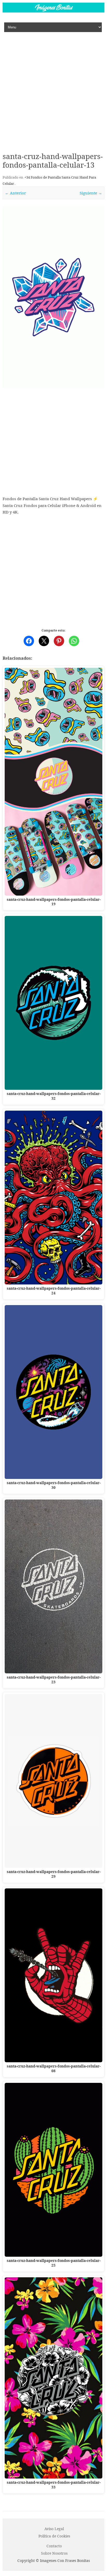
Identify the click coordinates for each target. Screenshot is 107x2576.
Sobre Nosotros (54, 2553)
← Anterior (15, 193)
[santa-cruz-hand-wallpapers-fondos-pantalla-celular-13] (53, 297)
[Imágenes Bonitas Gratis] (53, 11)
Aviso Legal (54, 2529)
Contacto (54, 2546)
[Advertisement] (53, 88)
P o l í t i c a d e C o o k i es (54, 2536)
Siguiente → (91, 193)
